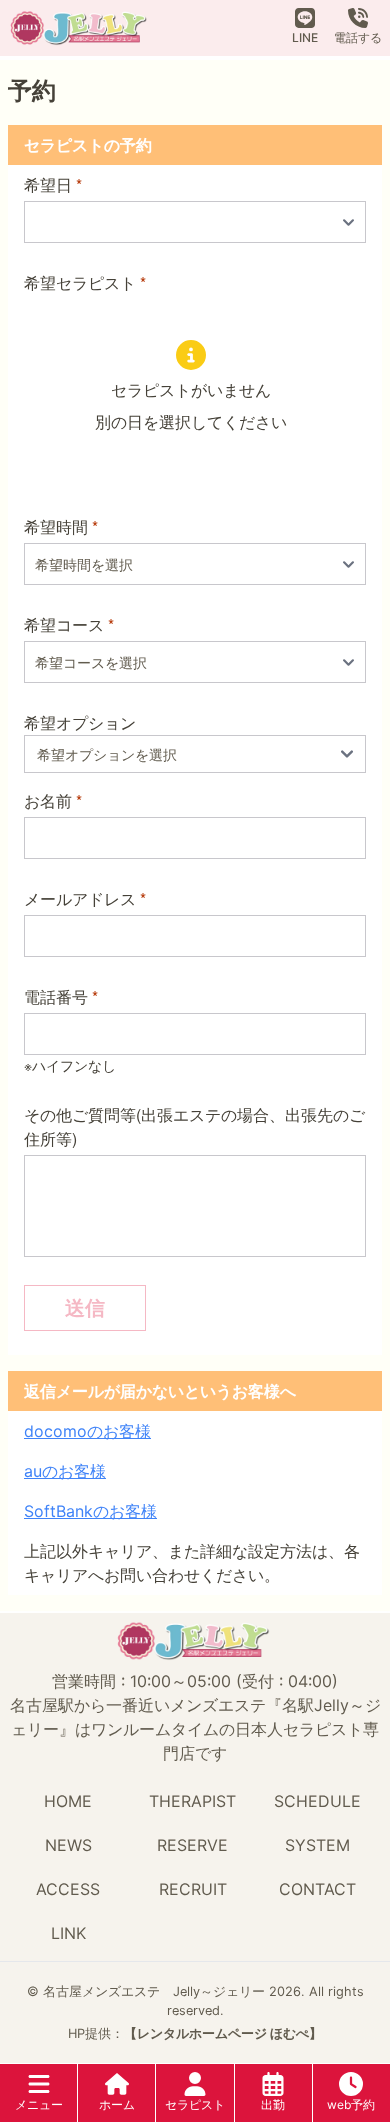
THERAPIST (192, 1801)
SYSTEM (317, 1845)
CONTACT (317, 1889)
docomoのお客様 (87, 1431)
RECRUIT (193, 1889)
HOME (68, 1801)
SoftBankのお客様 (90, 1511)
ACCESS (68, 1889)
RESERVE (192, 1845)
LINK (68, 1933)
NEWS (68, 1845)
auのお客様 (65, 1471)
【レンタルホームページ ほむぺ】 (223, 2033)
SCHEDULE (317, 1801)
